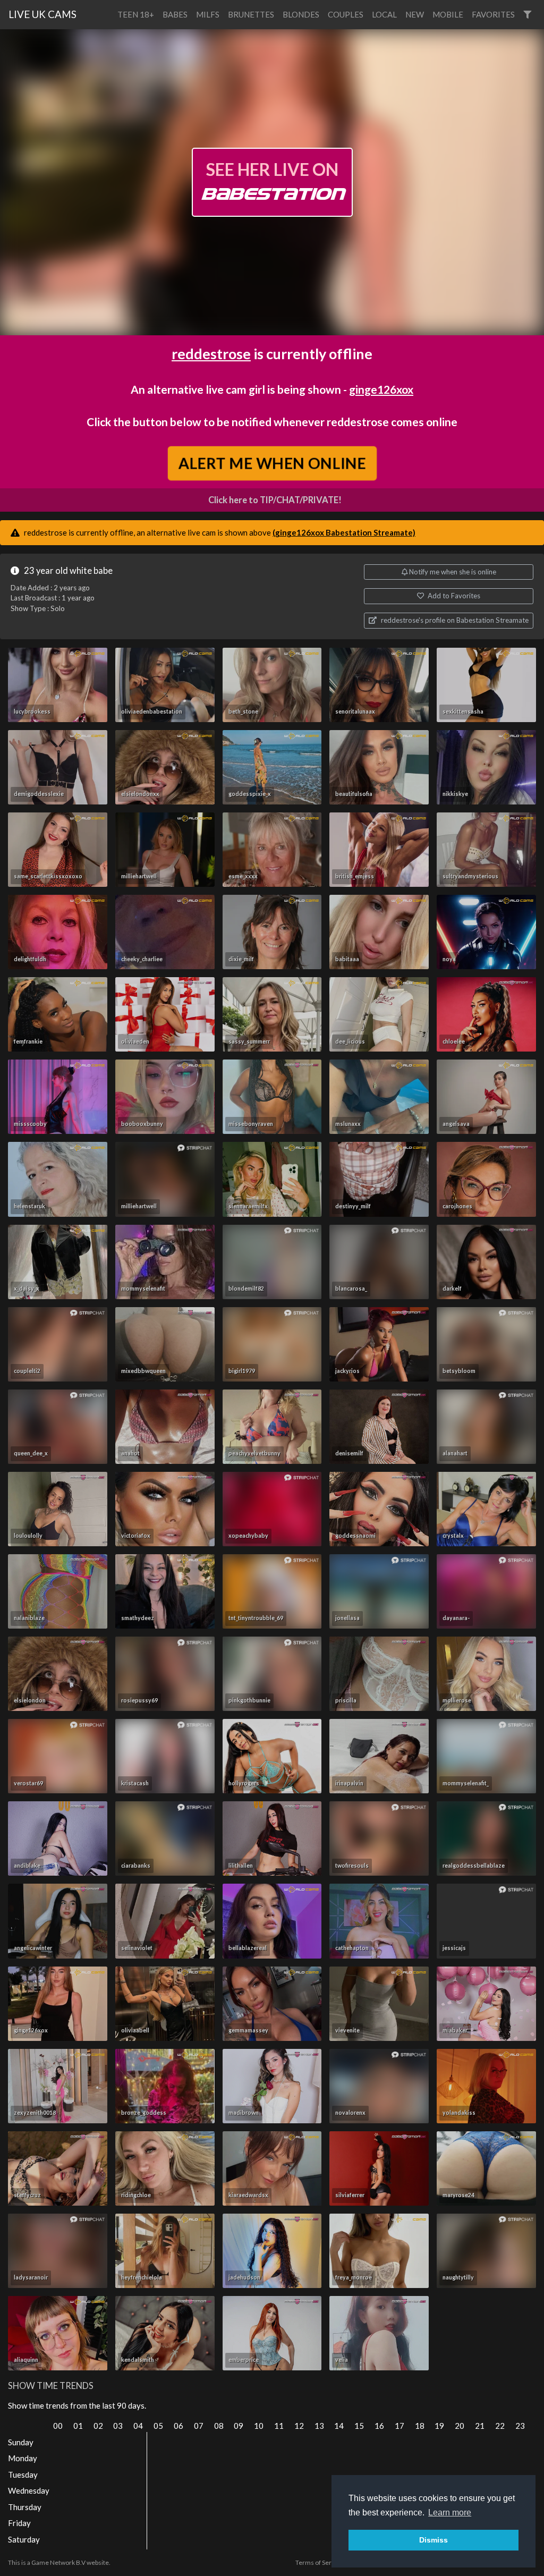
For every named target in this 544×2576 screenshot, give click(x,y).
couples (346, 14)
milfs (208, 14)
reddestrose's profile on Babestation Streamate (454, 620)
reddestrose (211, 354)
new (415, 14)
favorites (493, 14)
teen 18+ (136, 14)
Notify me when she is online (452, 572)
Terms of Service (319, 2562)
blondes (301, 14)
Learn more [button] (450, 2513)
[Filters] (527, 15)
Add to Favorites (453, 596)
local (384, 14)
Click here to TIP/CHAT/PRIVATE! (275, 500)
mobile (448, 14)
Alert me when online (272, 463)
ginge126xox (381, 389)
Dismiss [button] (433, 2540)
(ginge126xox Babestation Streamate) (344, 532)
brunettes (251, 14)
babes (175, 14)
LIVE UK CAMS (42, 14)
